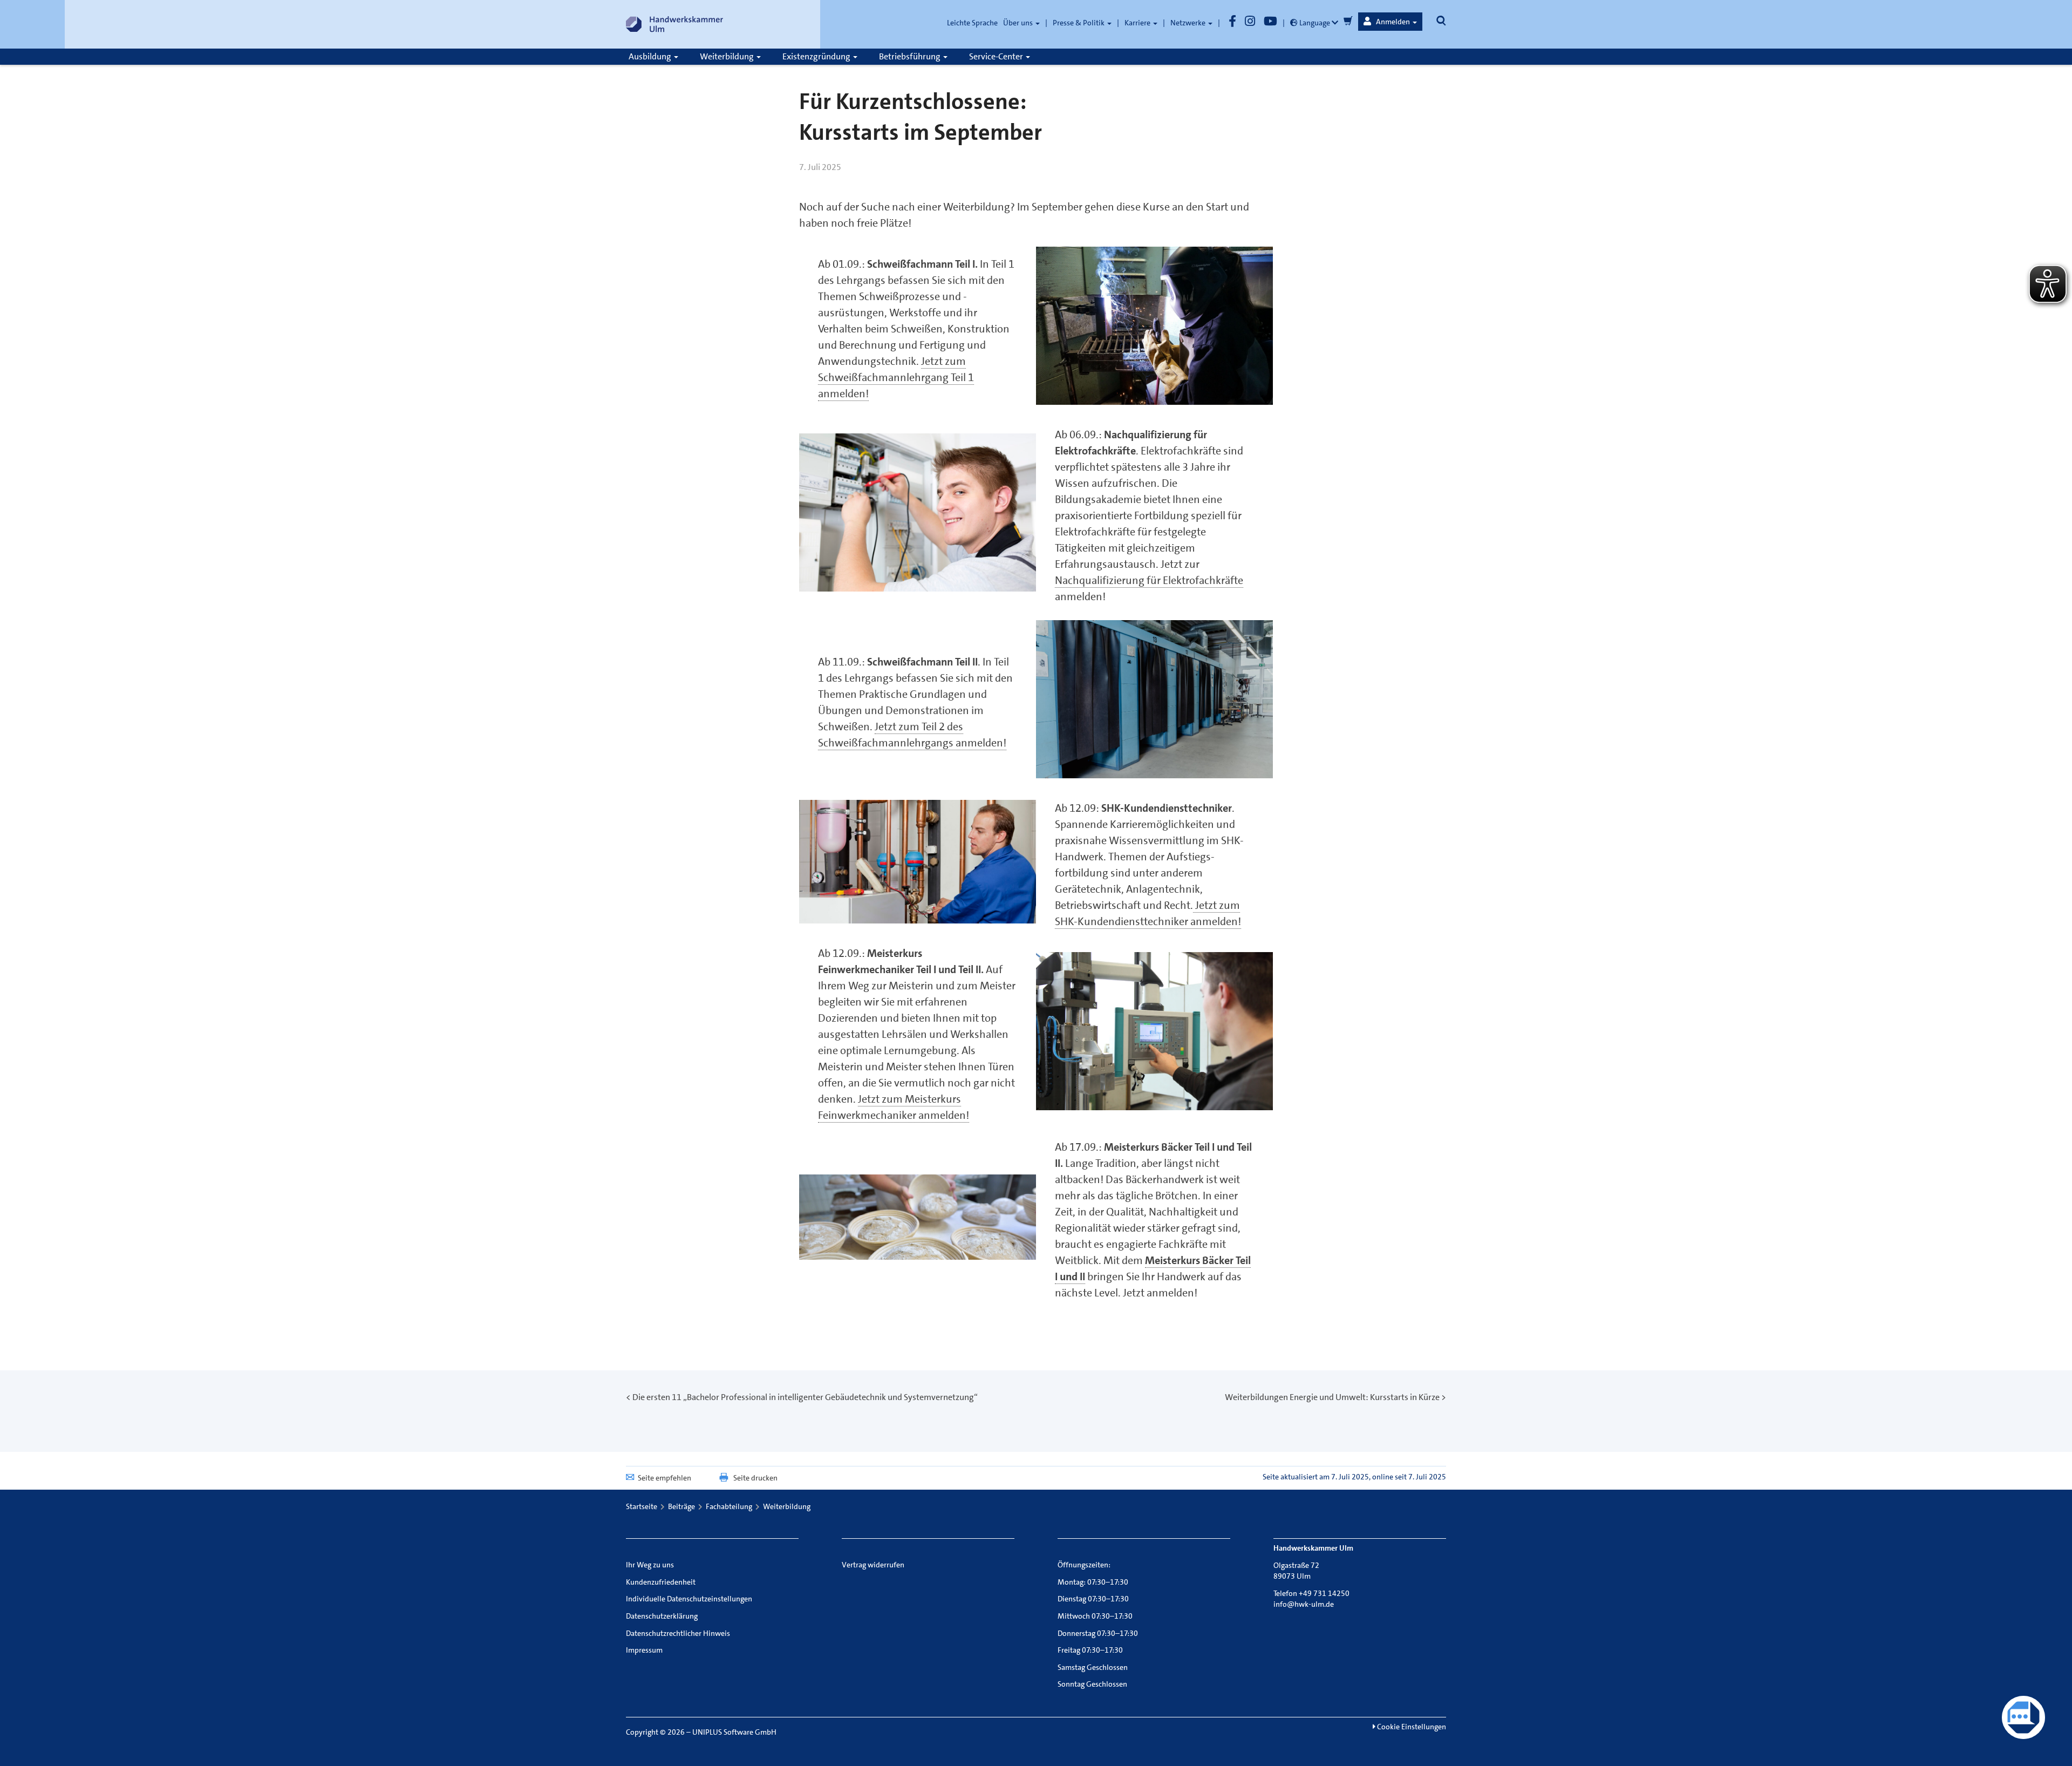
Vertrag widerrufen (873, 1565)
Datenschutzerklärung (662, 1616)
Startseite (642, 1506)
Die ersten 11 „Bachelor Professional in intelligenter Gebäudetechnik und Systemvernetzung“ (805, 1397)
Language (1315, 23)
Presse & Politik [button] (1079, 23)
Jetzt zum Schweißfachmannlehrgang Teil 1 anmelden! (896, 377)
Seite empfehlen (664, 1478)
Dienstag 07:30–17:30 (1093, 1599)
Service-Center (997, 56)
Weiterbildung (728, 56)
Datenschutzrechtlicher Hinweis (678, 1633)
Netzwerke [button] (1189, 23)
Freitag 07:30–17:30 (1090, 1650)
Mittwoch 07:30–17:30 (1095, 1616)
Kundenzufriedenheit (661, 1582)
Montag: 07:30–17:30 (1093, 1582)
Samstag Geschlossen (1093, 1667)
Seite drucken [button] (755, 1478)
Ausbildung (651, 56)
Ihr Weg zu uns (650, 1565)
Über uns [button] (1019, 23)
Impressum (644, 1650)
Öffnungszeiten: (1084, 1565)
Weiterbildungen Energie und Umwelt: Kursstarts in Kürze (1332, 1397)
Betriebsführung (911, 56)
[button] (1390, 22)
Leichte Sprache (972, 23)
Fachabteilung (729, 1506)
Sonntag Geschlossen (1092, 1684)
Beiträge (681, 1506)
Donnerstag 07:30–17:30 (1098, 1633)
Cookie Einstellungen (1411, 1727)
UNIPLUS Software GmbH (734, 1732)
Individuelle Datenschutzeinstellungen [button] (689, 1599)
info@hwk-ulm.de (1304, 1604)
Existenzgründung (817, 56)
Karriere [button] (1138, 23)
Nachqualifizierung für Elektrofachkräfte (1149, 580)
